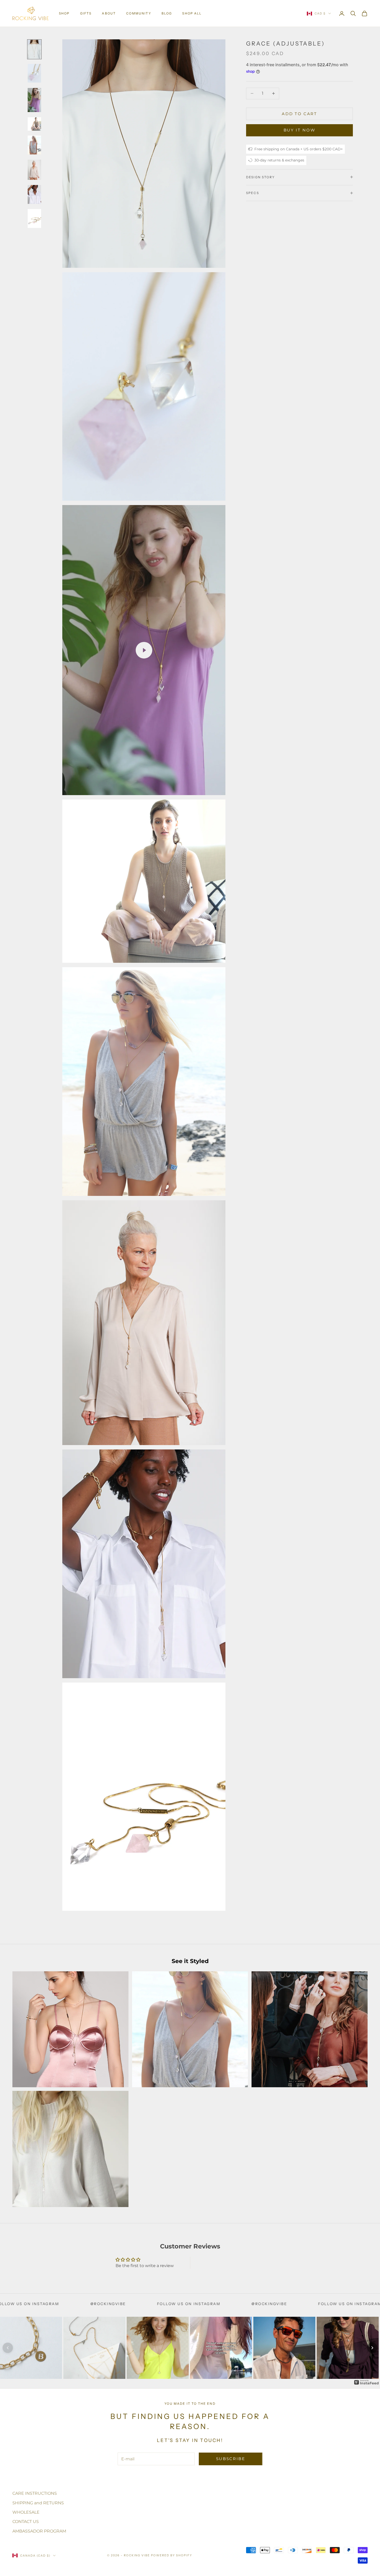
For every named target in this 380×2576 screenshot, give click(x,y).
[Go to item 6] (34, 170)
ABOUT (109, 13)
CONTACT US (26, 2522)
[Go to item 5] (34, 145)
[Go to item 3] (34, 100)
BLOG (167, 13)
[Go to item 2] (34, 73)
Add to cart (299, 113)
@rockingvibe (102, 2304)
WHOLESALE (26, 2512)
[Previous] (8, 2348)
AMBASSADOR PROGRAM (39, 2531)
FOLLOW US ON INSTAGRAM (183, 2304)
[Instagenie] (367, 2382)
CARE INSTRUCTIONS (35, 2493)
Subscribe (231, 2459)
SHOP (64, 13)
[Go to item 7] (34, 194)
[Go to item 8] (34, 219)
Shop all (192, 13)
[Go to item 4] (34, 124)
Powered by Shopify (172, 2555)
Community (139, 13)
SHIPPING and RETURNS (38, 2503)
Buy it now (300, 130)
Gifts (86, 13)
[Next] (372, 2348)
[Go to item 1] (34, 49)
